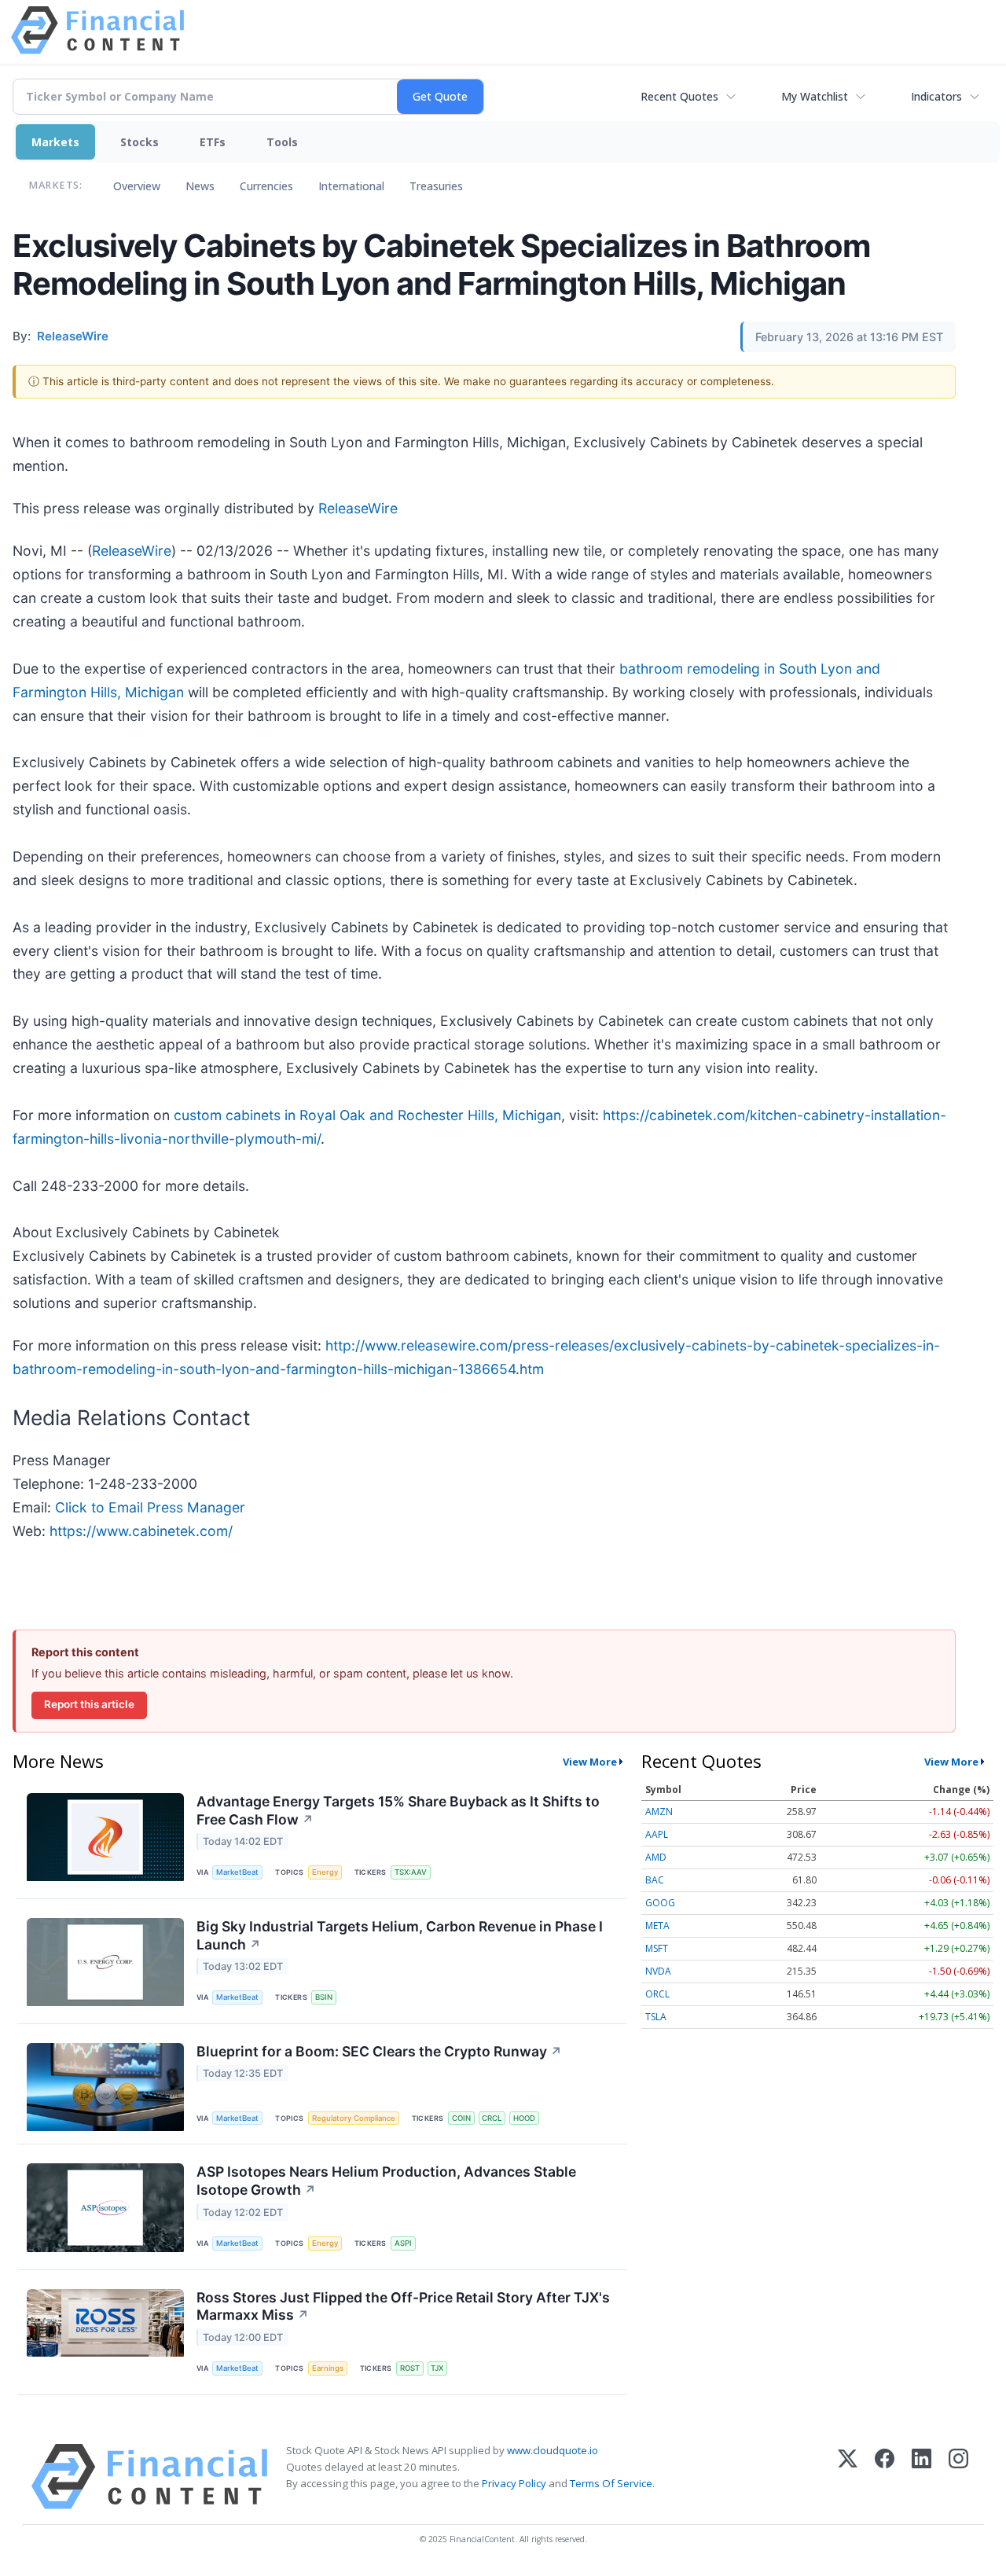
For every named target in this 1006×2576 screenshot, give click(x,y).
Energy (325, 1872)
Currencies (266, 186)
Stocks (140, 142)
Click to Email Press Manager (150, 1507)
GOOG (660, 1903)
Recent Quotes (679, 96)
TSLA (656, 2017)
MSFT (657, 1948)
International (351, 186)
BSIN (324, 1997)
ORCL (657, 1994)
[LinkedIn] (922, 2477)
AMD (656, 1857)
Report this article (89, 1704)
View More (590, 1762)
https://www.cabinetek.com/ (141, 1531)
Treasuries (436, 186)
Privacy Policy (514, 2483)
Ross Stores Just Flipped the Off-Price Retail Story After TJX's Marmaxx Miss (403, 2306)
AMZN (659, 1812)
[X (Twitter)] (848, 2477)
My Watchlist (815, 96)
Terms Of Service (611, 2483)
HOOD (524, 2118)
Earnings (328, 2368)
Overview (137, 186)
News (200, 186)
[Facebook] (885, 2477)
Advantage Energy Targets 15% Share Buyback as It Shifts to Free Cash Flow (398, 1810)
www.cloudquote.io (553, 2450)
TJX (437, 2368)
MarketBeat (237, 1872)
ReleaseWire (358, 508)
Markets (55, 142)
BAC (655, 1880)
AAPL (657, 1834)
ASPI (403, 2243)
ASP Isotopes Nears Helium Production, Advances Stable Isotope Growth (386, 2181)
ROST (410, 2368)
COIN (461, 2118)
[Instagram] (958, 2477)
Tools (282, 142)
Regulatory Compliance (354, 2118)
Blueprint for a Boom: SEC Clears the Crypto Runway (379, 2051)
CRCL (492, 2118)
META (657, 1926)
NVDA (658, 1971)
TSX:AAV (411, 1872)
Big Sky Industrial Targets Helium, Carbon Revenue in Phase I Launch (400, 1935)
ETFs (213, 142)
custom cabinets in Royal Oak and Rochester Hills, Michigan (367, 1115)
